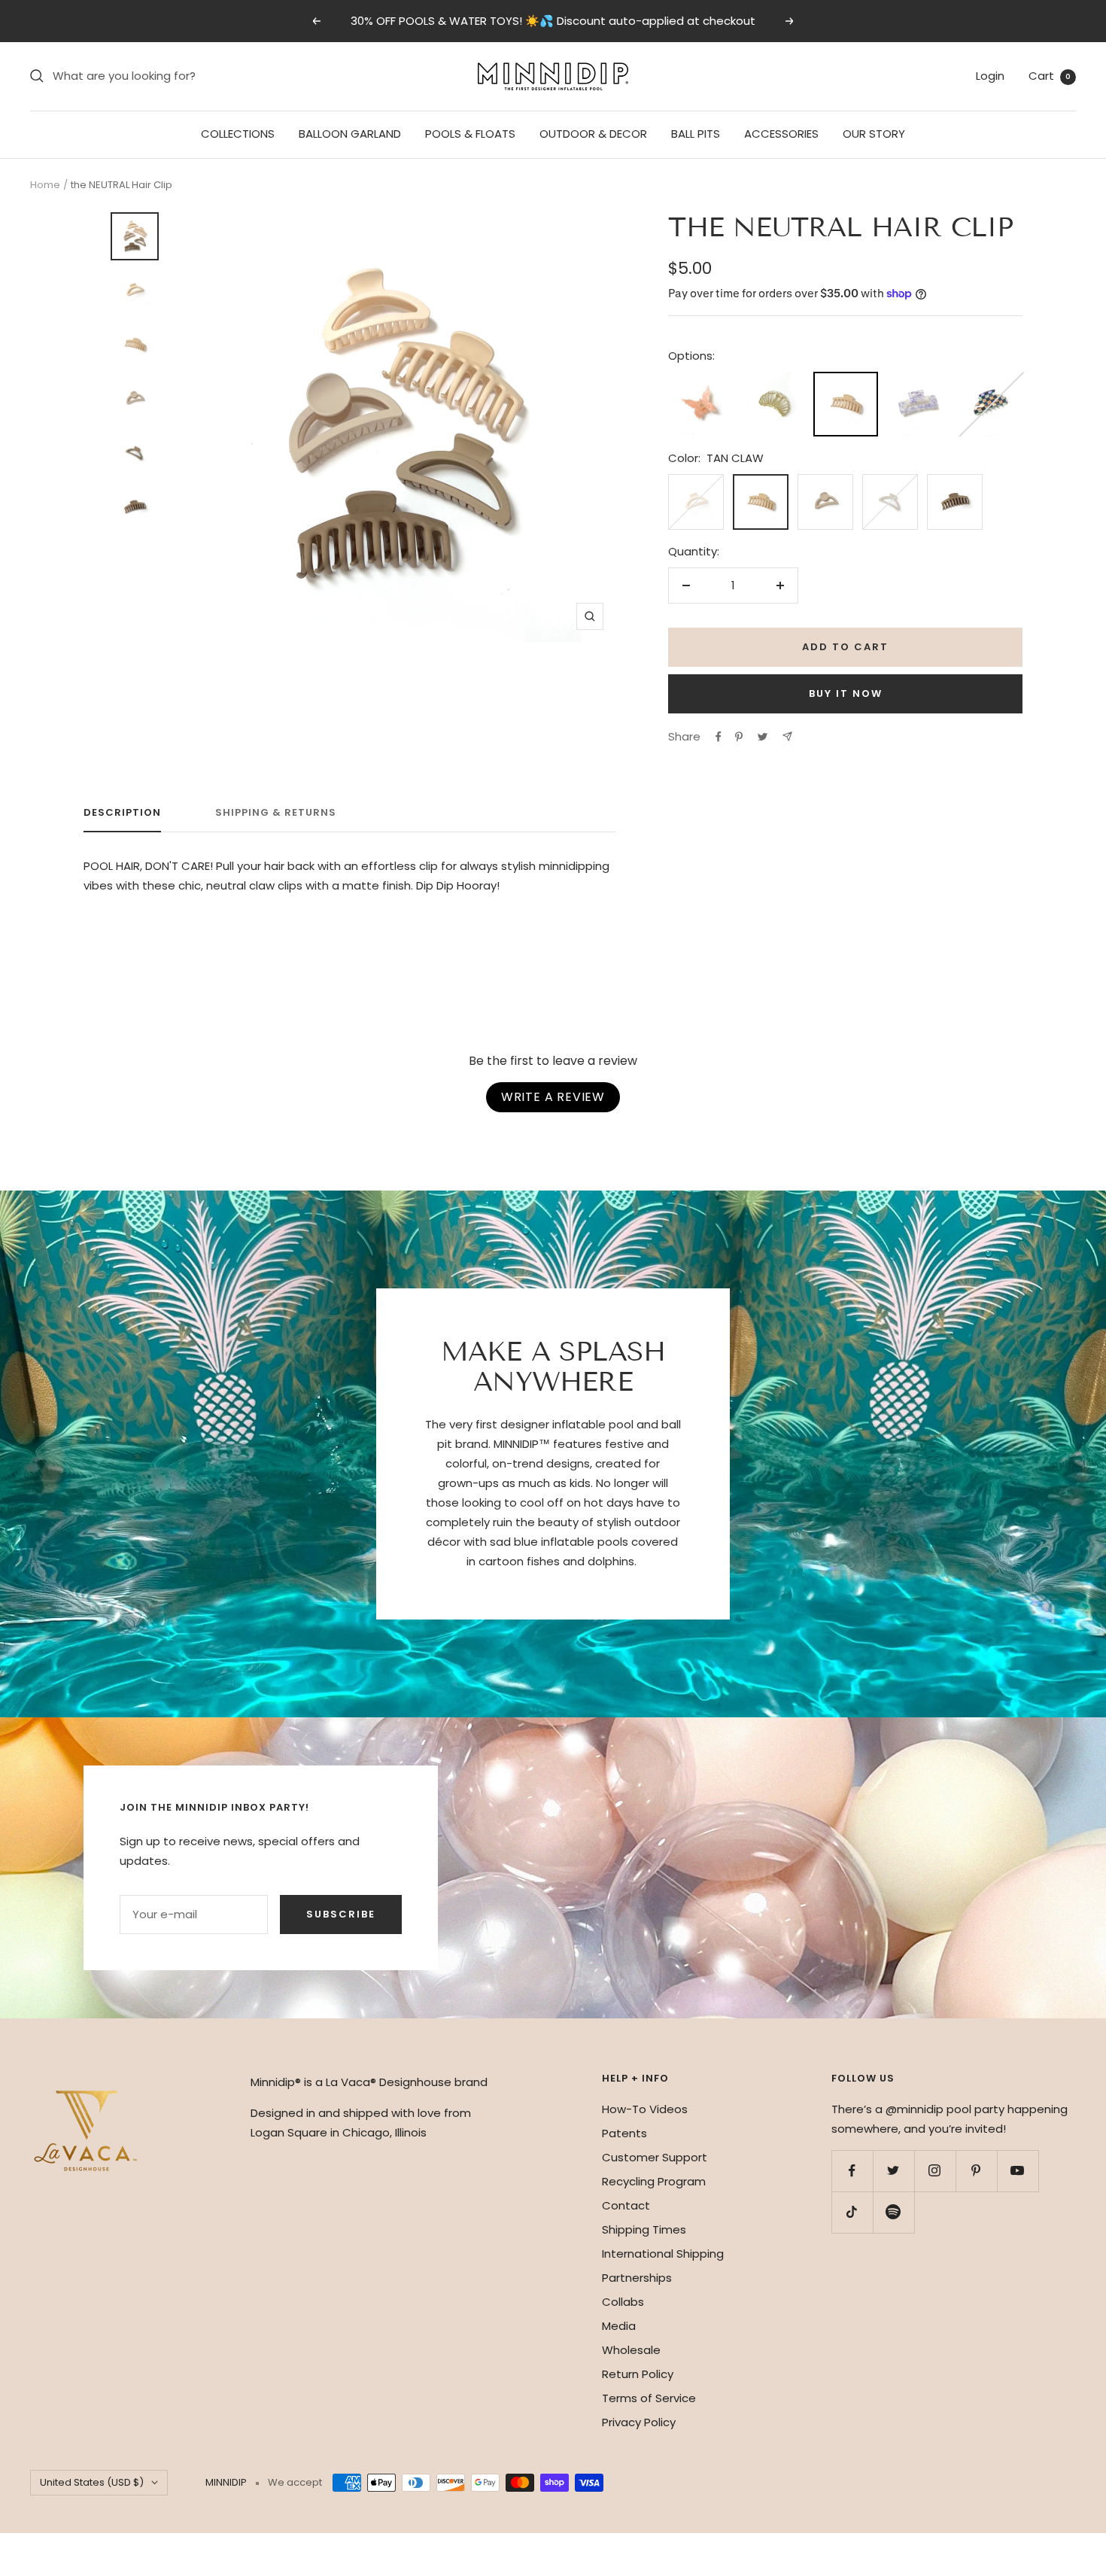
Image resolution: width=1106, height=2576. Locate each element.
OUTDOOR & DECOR (593, 134)
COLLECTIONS (238, 134)
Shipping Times (644, 2229)
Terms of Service (649, 2398)
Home (45, 185)
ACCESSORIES (781, 134)
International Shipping (663, 2254)
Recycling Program (654, 2181)
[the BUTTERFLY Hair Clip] (700, 381)
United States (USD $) (92, 2482)
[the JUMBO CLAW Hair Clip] (918, 381)
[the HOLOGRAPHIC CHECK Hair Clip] (990, 381)
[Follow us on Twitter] (893, 2171)
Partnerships (637, 2278)
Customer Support (655, 2157)
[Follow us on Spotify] (893, 2212)
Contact (626, 2205)
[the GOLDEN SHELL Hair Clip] (773, 381)
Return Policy (638, 2374)
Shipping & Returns (276, 813)
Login (990, 76)
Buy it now (846, 693)
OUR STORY (874, 134)
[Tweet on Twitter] (763, 737)
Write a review (553, 1097)
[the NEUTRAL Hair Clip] (846, 383)
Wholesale (631, 2350)
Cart (1050, 76)
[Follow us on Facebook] (852, 2171)
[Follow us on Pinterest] (976, 2171)
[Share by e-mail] (787, 736)
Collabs (623, 2302)
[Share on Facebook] (719, 737)
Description (122, 813)
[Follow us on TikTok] (852, 2212)
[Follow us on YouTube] (1018, 2171)
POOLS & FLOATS (470, 134)
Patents (624, 2133)
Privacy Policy (639, 2422)
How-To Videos (645, 2109)
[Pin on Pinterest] (739, 737)
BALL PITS (696, 134)
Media (619, 2326)
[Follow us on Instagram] (935, 2171)
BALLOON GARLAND (350, 134)
